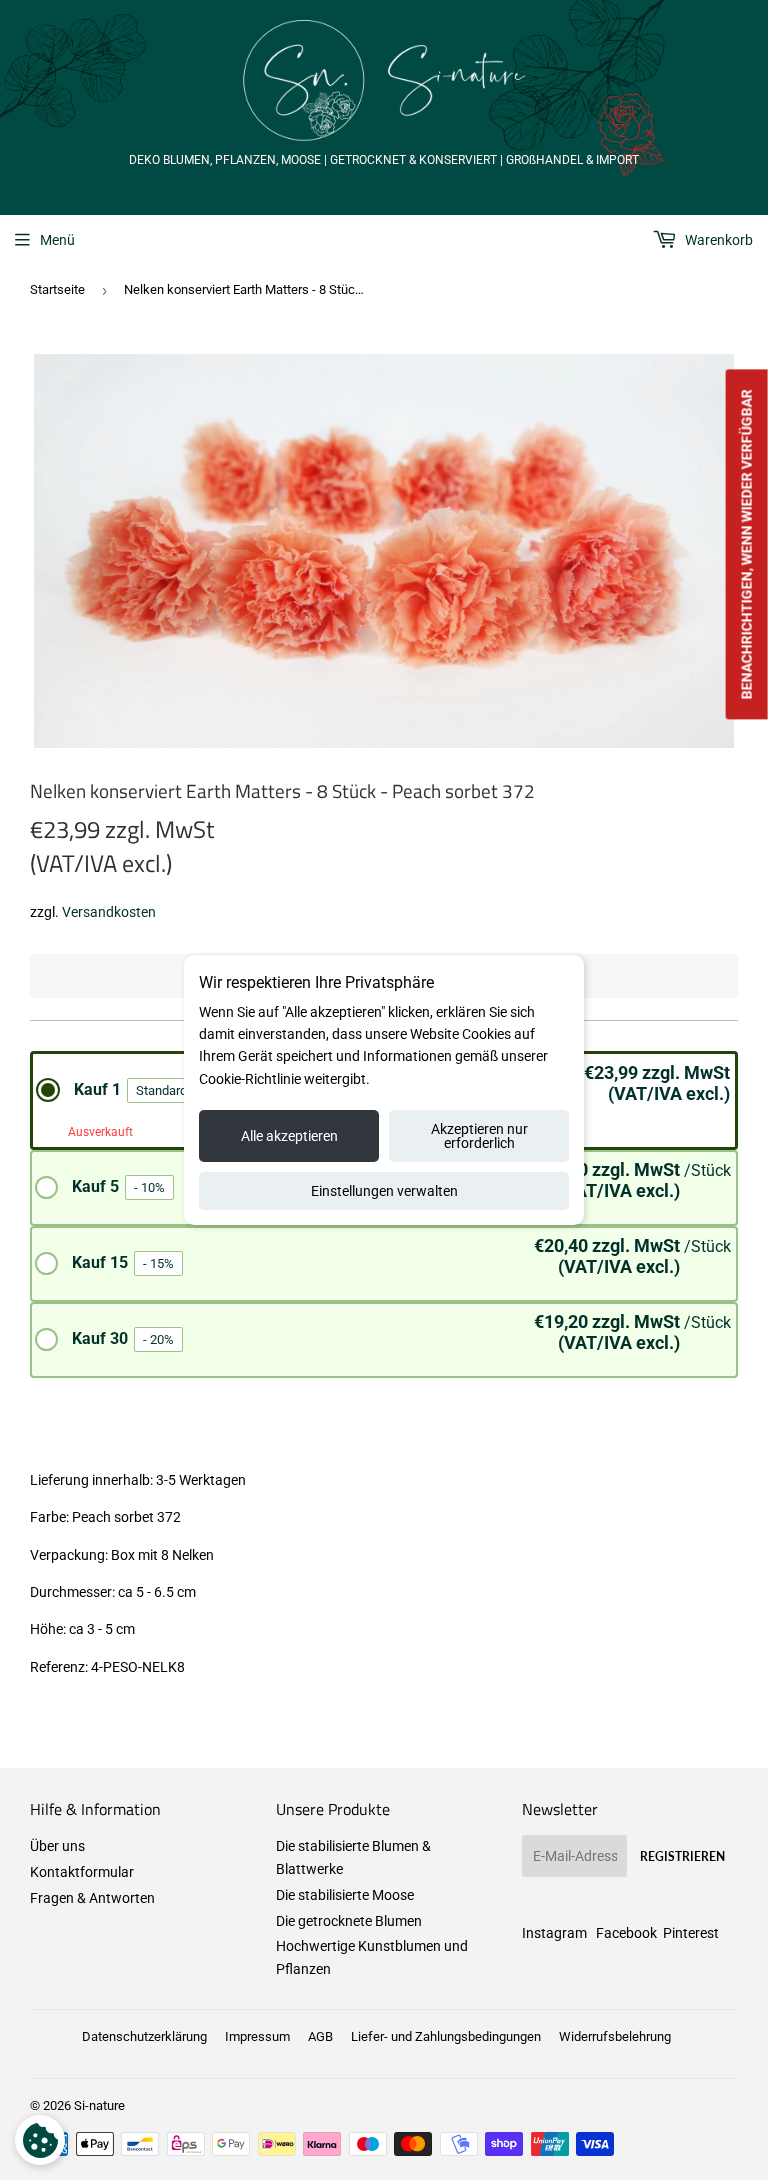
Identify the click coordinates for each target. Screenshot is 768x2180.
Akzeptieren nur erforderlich (479, 1136)
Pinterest (691, 1933)
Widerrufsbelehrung (615, 2036)
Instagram (554, 1933)
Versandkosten (109, 912)
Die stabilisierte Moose (345, 1895)
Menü (57, 240)
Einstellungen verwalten (384, 1191)
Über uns (57, 1846)
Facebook (626, 1933)
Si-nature (99, 2105)
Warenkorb (717, 240)
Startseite (57, 289)
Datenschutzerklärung (144, 2036)
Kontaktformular (82, 1872)
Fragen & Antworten (92, 1898)
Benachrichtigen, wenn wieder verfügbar (747, 544)
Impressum (257, 2036)
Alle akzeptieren (289, 1136)
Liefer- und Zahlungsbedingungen (446, 2036)
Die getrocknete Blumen (349, 1921)
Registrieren (682, 1856)
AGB (320, 2036)
